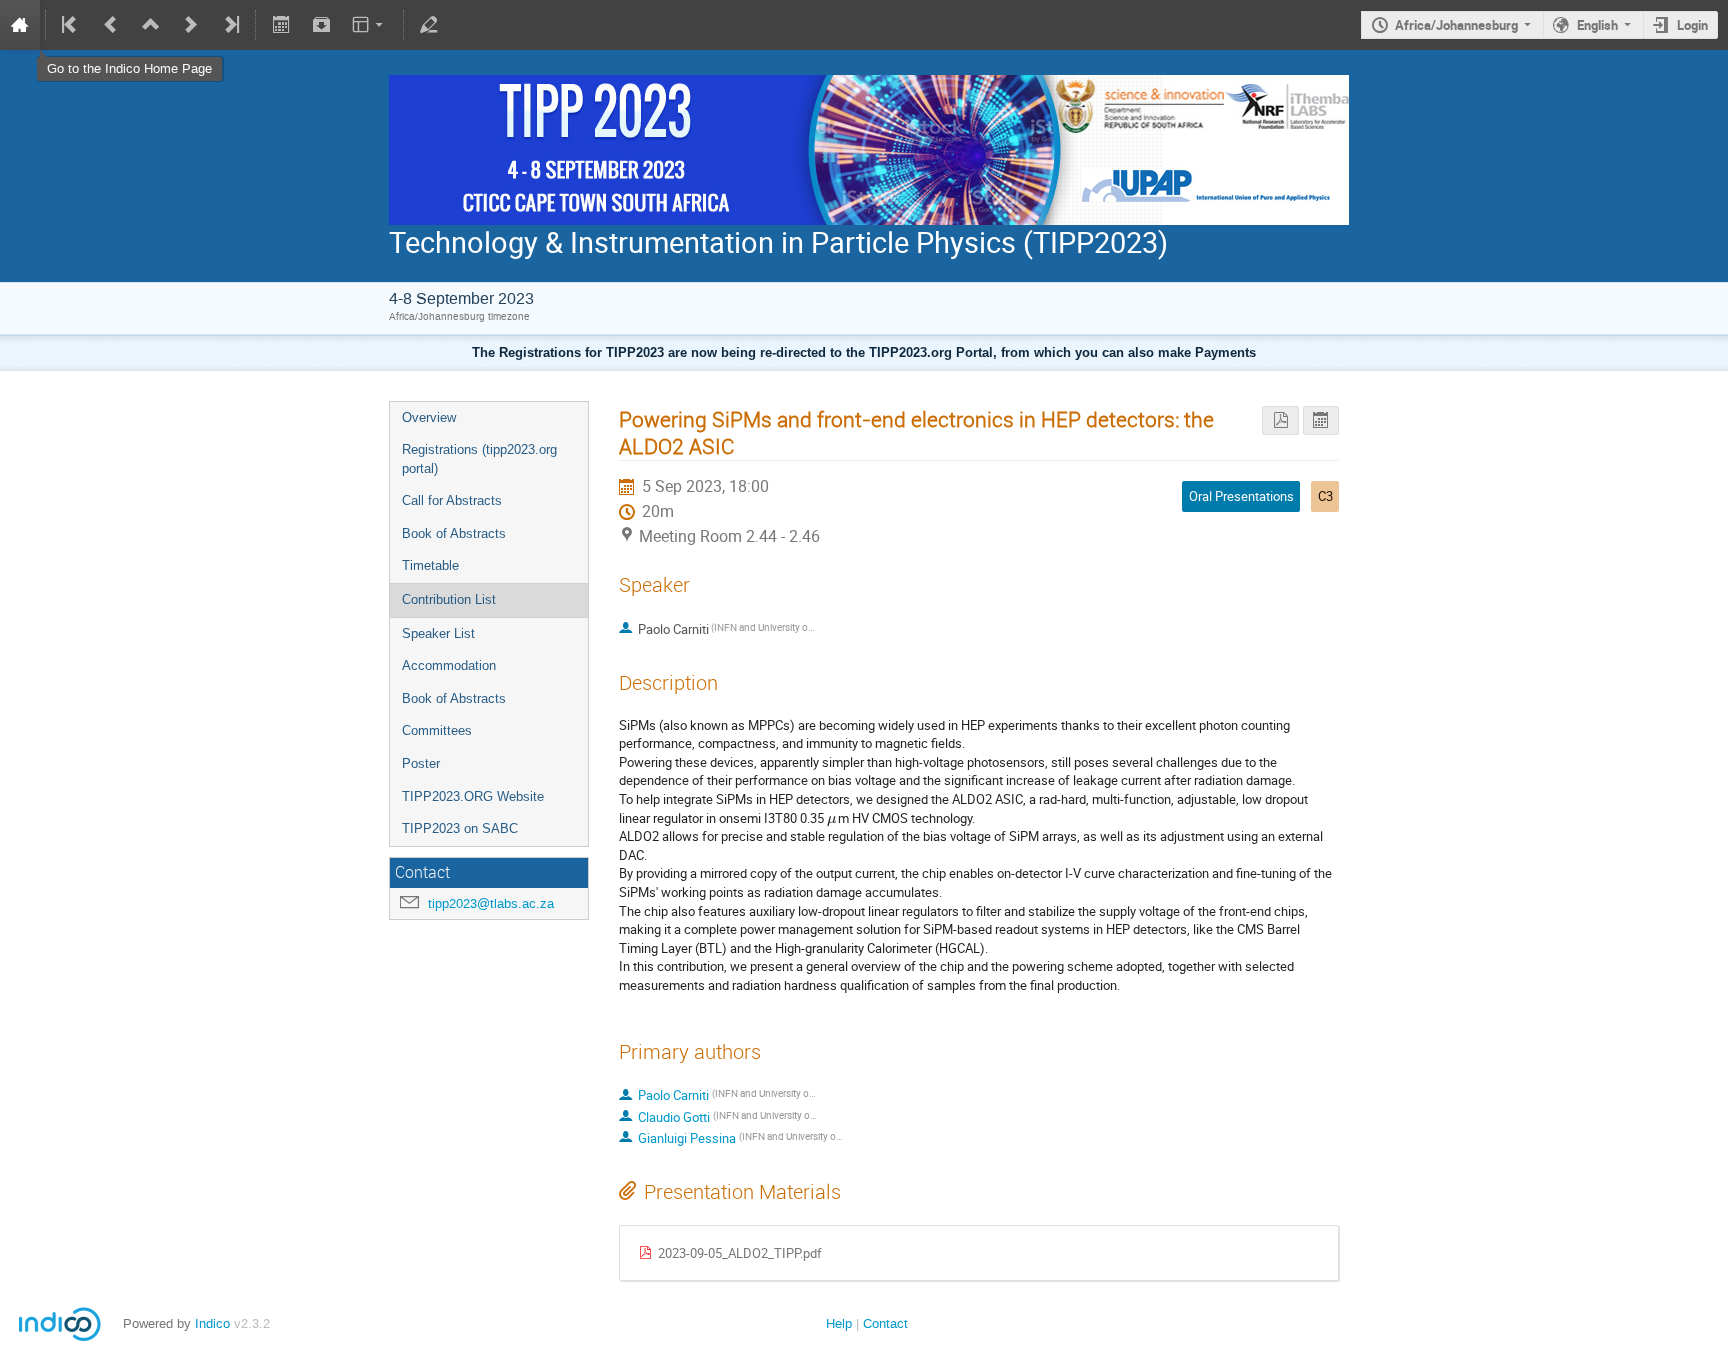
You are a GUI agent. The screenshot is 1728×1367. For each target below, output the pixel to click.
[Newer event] (191, 25)
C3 (1325, 496)
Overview (429, 417)
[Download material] (321, 25)
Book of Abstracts (454, 533)
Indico (212, 1323)
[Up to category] (151, 25)
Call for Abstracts (452, 500)
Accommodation (449, 665)
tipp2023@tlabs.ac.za (491, 903)
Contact (885, 1323)
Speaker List (438, 633)
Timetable (430, 565)
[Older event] (111, 25)
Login (1692, 25)
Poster (421, 763)
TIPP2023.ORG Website (473, 796)
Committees (437, 730)
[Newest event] (230, 25)
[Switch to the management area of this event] (429, 25)
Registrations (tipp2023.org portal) (479, 459)
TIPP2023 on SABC (460, 828)
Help (839, 1323)
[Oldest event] (71, 25)
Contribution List (449, 599)
